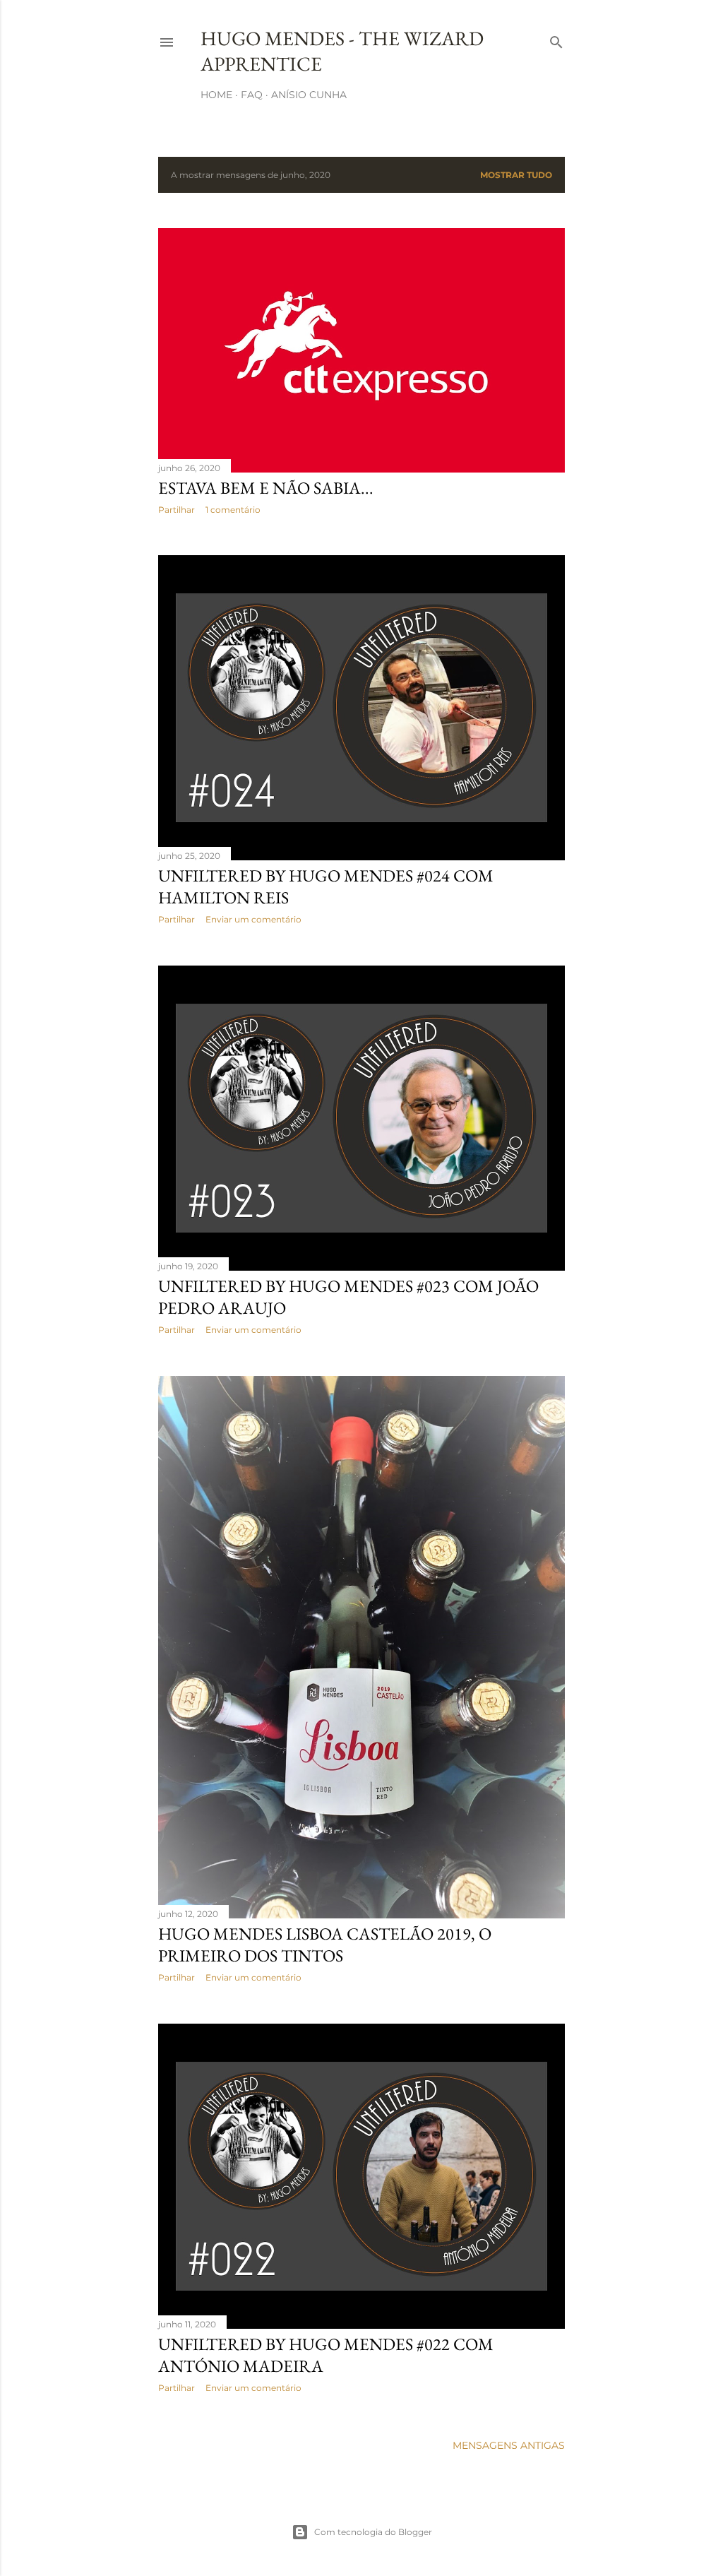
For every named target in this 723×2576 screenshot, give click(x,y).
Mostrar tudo (516, 175)
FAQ (252, 95)
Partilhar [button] (177, 510)
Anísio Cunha (309, 95)
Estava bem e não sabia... (266, 488)
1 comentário (233, 510)
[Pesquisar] (556, 39)
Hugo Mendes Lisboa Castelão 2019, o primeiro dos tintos (325, 1945)
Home (216, 95)
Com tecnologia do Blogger (373, 2532)
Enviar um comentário (253, 919)
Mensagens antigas (509, 2445)
